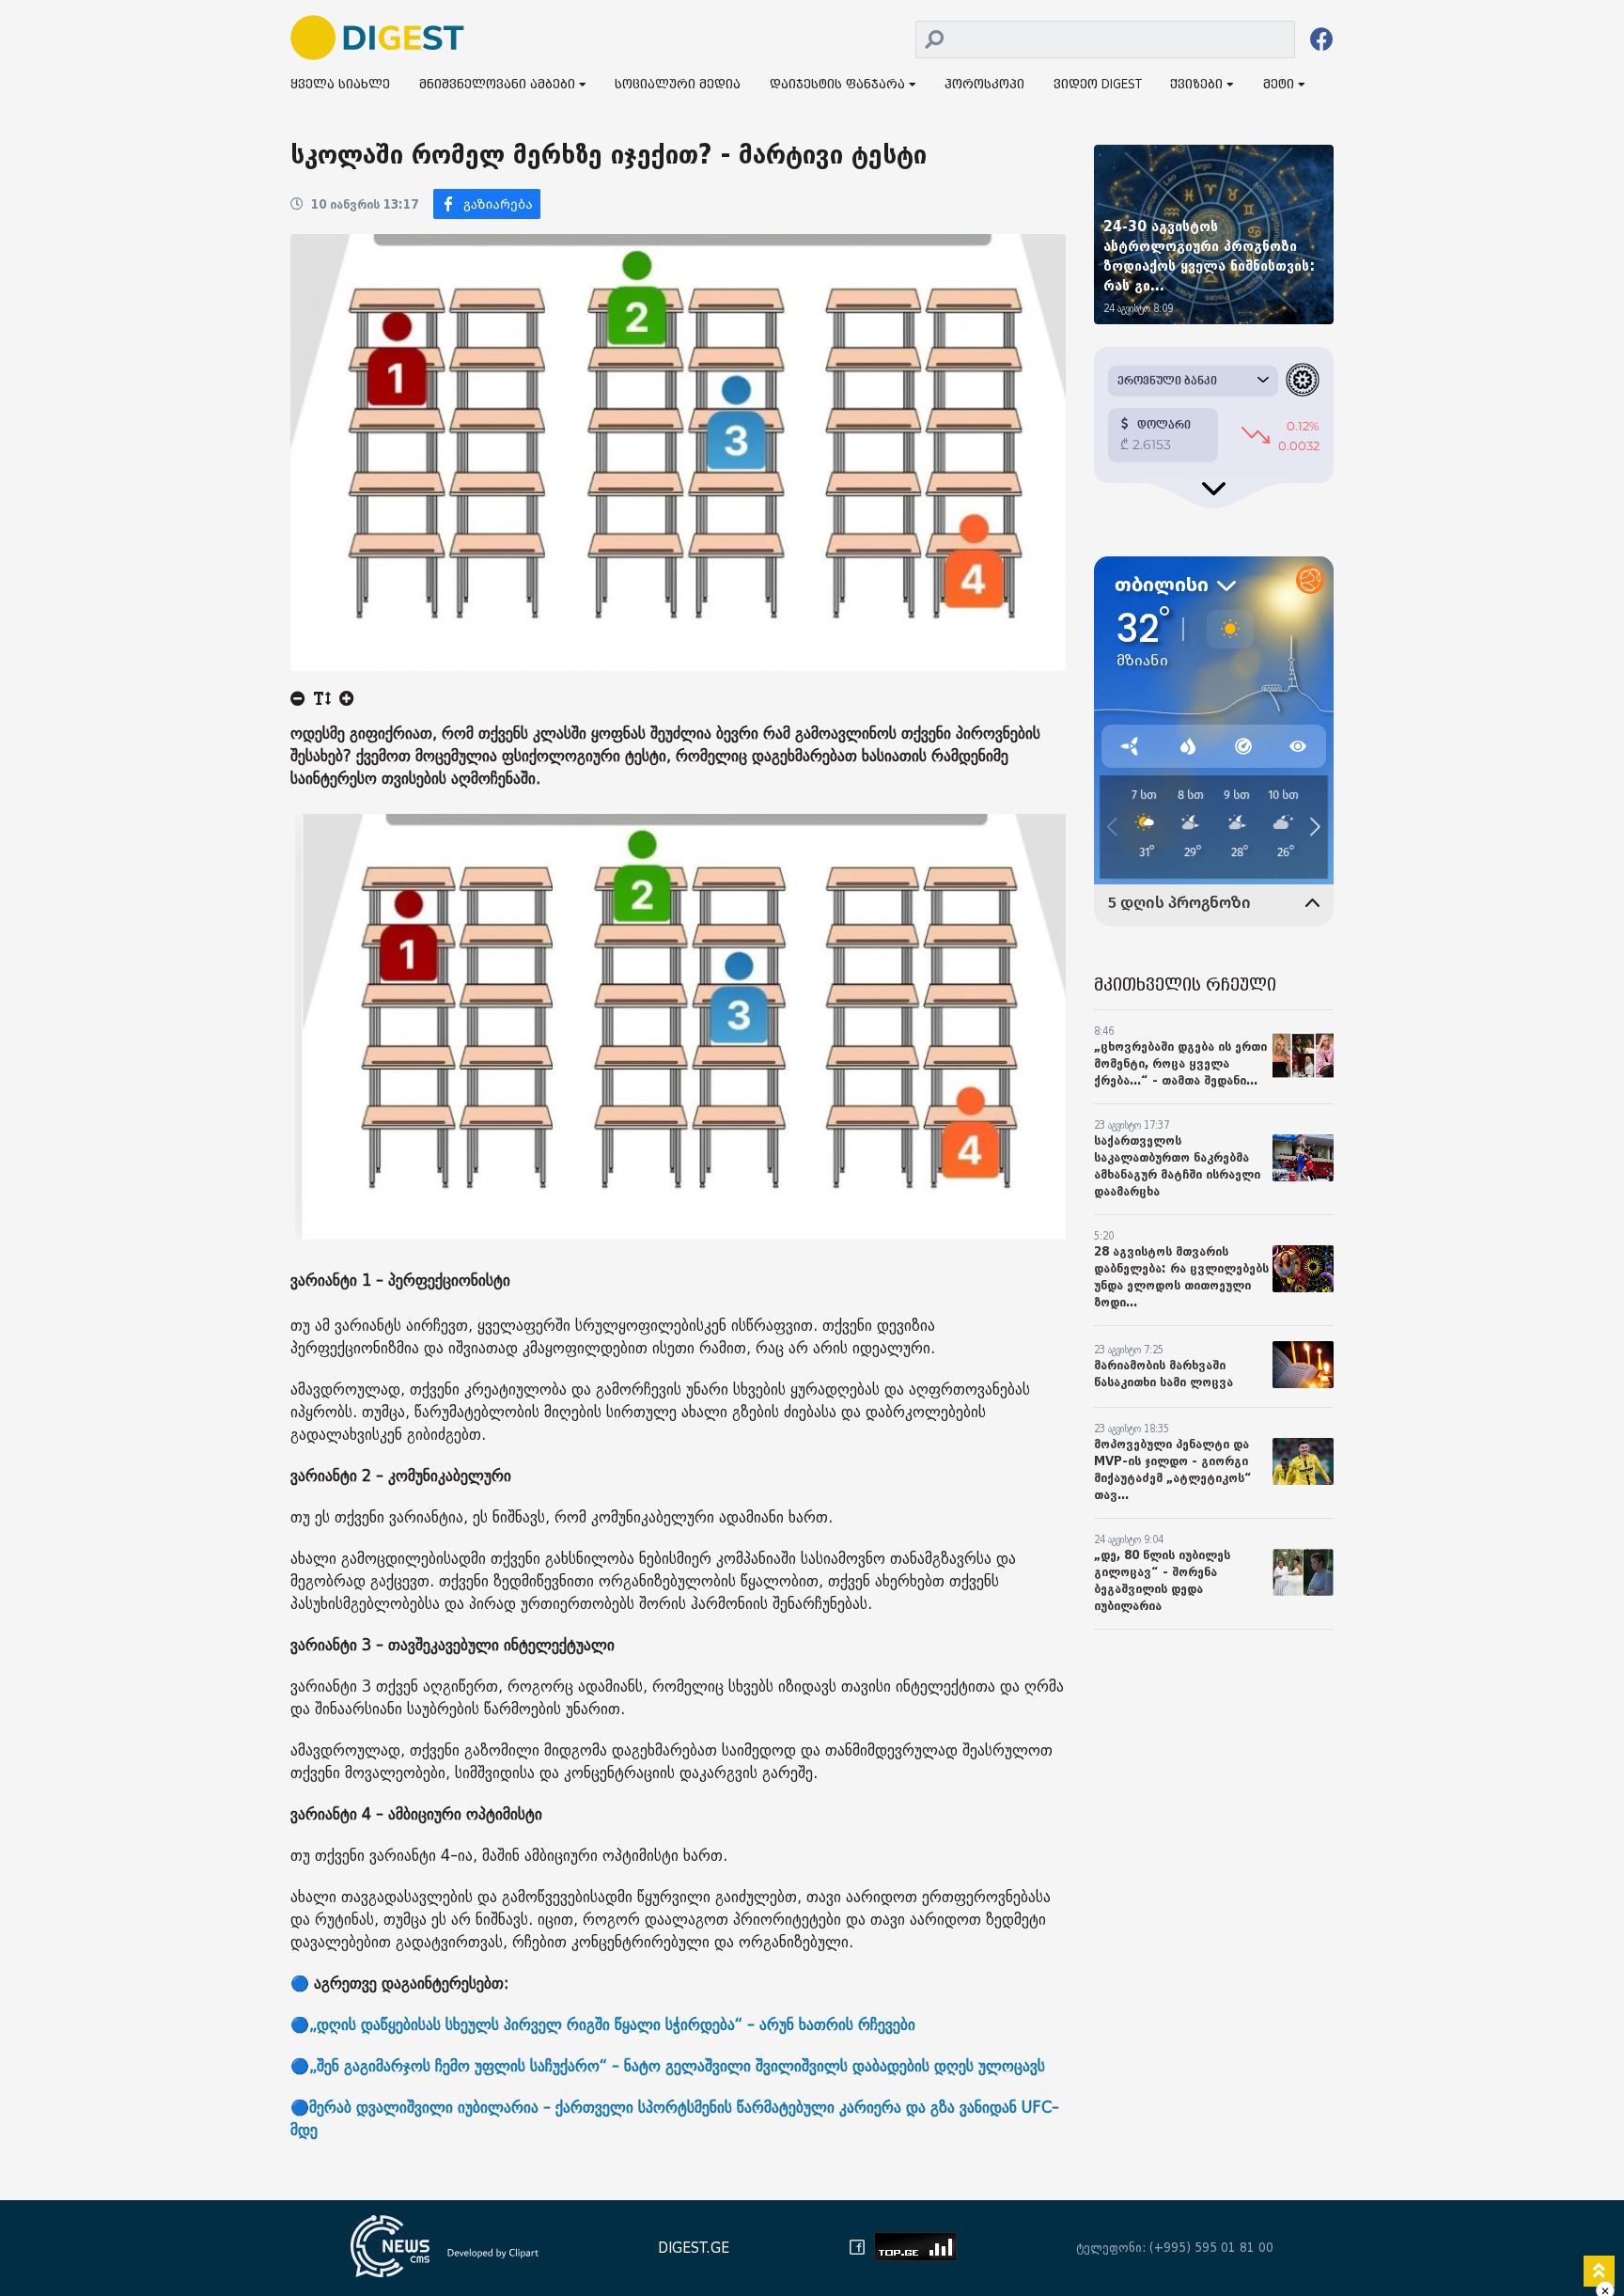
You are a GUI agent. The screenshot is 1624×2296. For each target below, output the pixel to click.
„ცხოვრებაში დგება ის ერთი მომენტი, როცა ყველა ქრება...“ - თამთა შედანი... (1180, 1063)
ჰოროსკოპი (984, 85)
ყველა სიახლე (340, 85)
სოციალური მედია (678, 85)
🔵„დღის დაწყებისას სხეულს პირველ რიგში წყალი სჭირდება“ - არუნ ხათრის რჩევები (603, 2025)
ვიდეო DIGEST (1098, 85)
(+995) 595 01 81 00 (1211, 2248)
